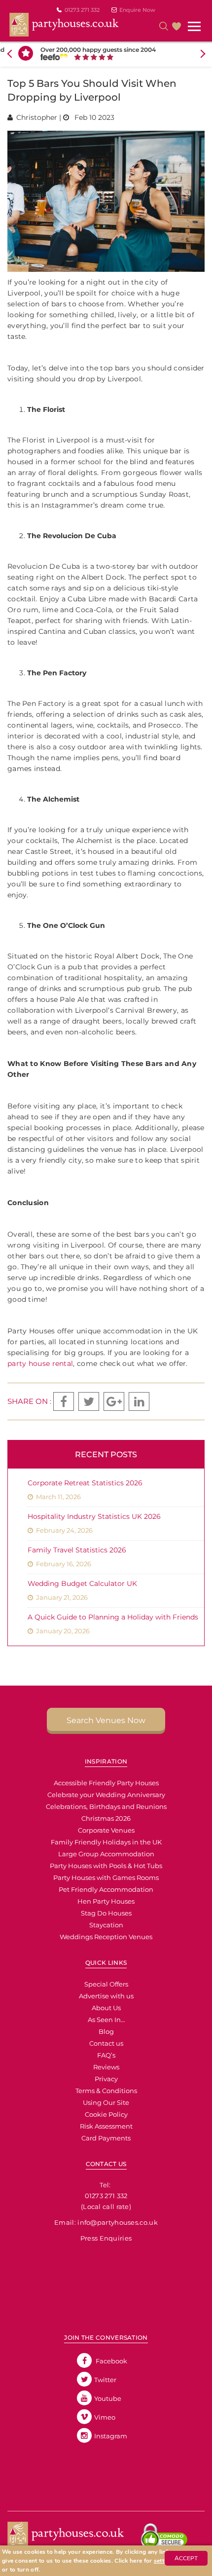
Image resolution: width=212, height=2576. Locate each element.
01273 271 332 (82, 10)
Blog (106, 2031)
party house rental (40, 1363)
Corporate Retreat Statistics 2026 (85, 1483)
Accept (186, 2558)
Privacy (106, 2079)
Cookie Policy (106, 2114)
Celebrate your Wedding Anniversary (106, 1795)
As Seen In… (106, 2020)
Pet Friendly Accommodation (106, 1889)
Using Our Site (106, 2102)
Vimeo (105, 2417)
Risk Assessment (106, 2126)
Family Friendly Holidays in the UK (106, 1842)
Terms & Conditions (106, 2091)
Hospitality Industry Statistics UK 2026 (94, 1516)
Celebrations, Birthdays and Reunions (106, 1806)
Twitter (105, 2380)
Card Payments (106, 2138)
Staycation (106, 1925)
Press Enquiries (106, 2238)
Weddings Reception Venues (106, 1937)
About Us (106, 2008)
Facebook (111, 2361)
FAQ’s (106, 2055)
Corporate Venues (106, 1830)
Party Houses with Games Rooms (106, 1877)
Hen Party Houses (106, 1901)
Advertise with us (106, 1996)
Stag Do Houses (106, 1913)
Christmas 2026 (106, 1818)
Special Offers (106, 1984)
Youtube (108, 2398)
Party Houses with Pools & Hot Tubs (106, 1866)
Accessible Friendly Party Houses (106, 1783)
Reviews (106, 2067)
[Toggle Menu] (195, 27)
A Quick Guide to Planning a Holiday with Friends (113, 1617)
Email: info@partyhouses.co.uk (106, 2222)
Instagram (111, 2436)
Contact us (106, 2043)
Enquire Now (137, 10)
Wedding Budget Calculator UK (82, 1583)
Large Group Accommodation (106, 1854)
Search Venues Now (106, 1720)
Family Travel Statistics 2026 (77, 1550)
